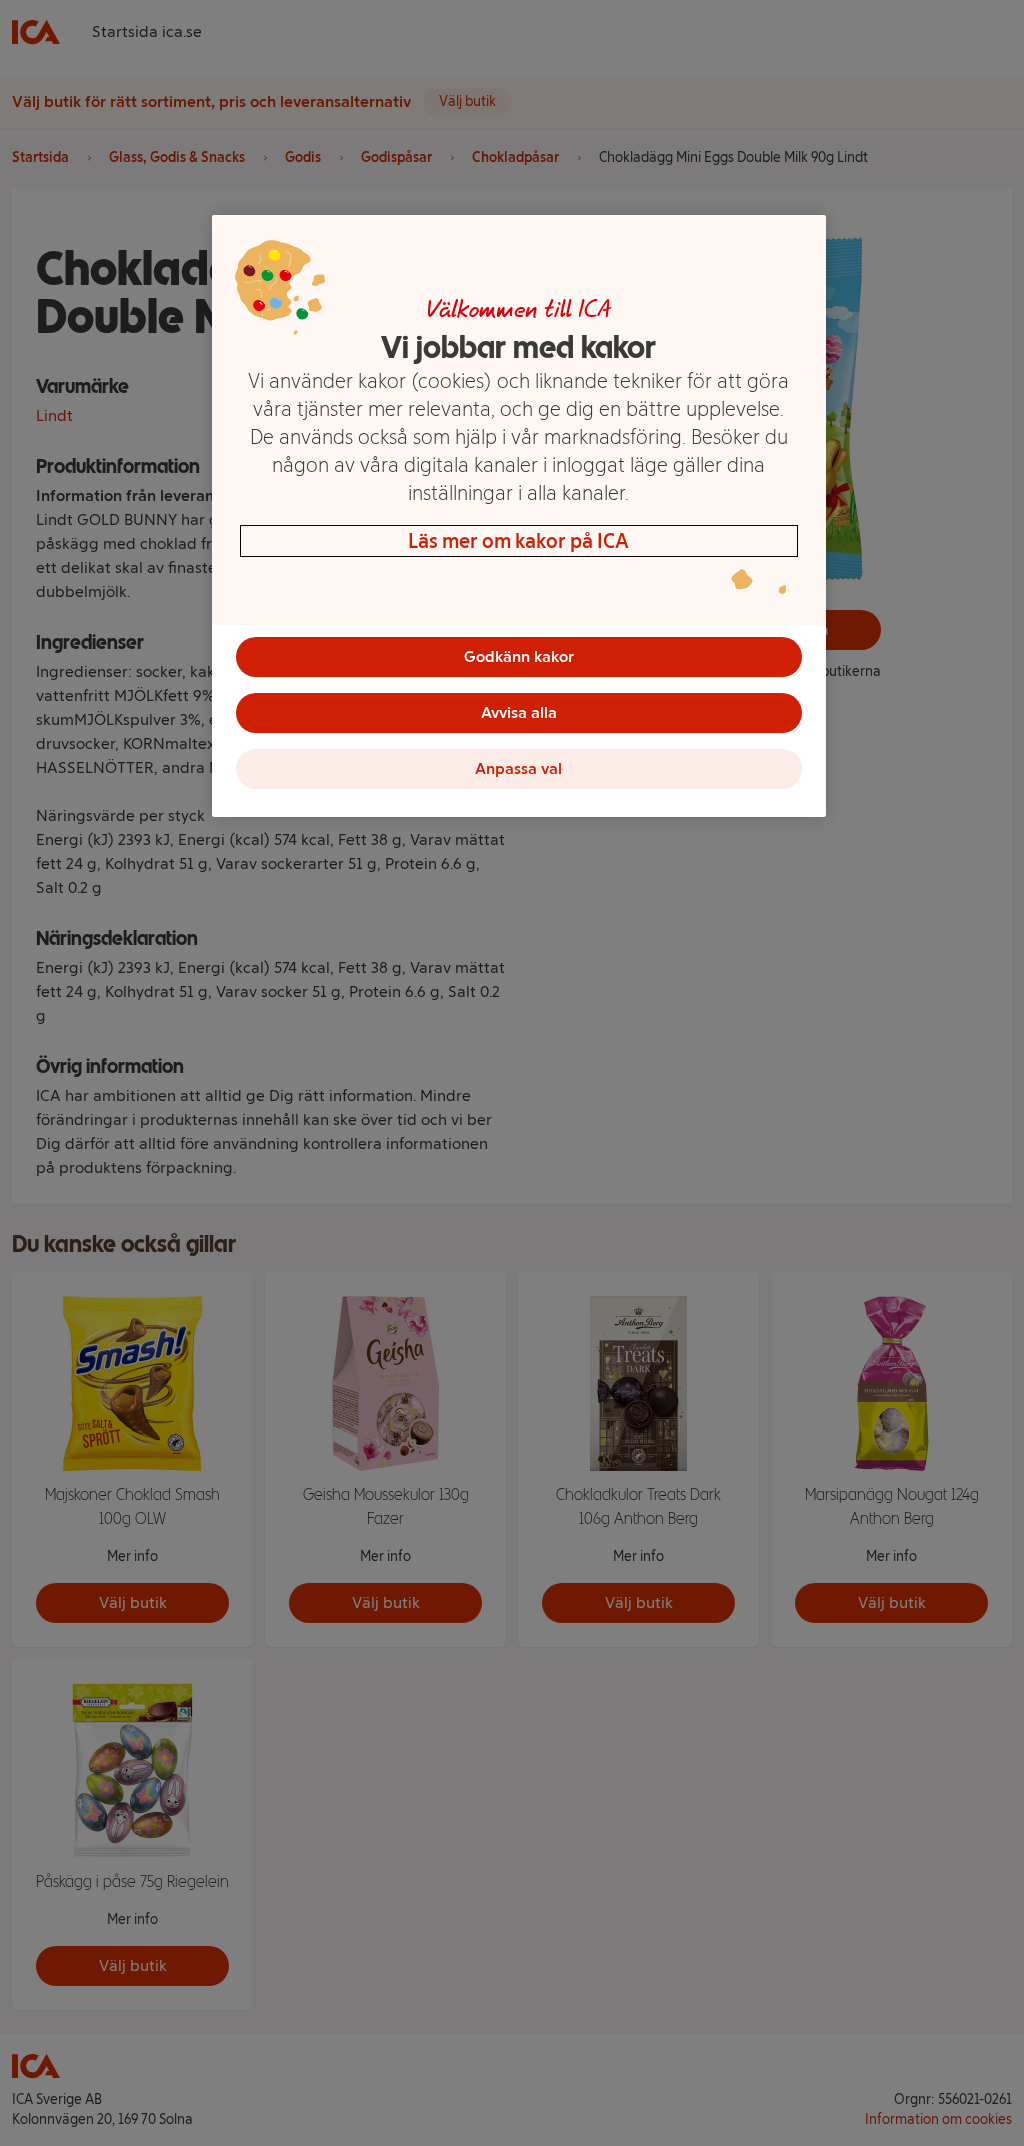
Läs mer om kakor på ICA (518, 541)
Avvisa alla (519, 712)
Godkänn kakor (519, 656)
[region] (519, 516)
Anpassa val (518, 768)
